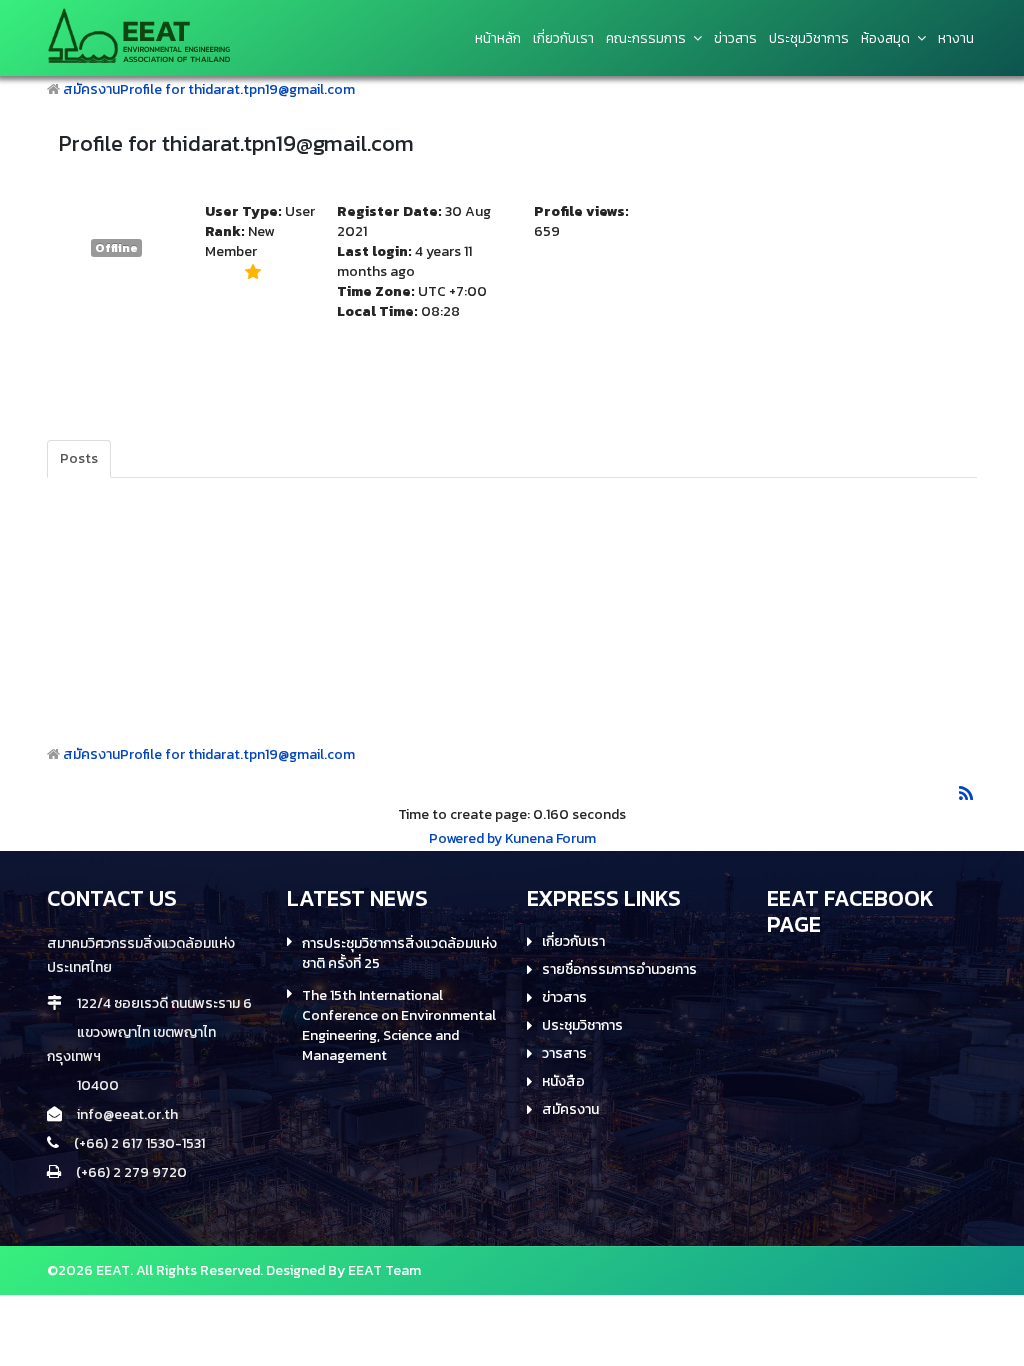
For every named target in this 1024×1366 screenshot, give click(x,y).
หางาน (956, 39)
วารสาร (564, 1054)
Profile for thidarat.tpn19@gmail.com (237, 89)
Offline (116, 248)
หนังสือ (563, 1082)
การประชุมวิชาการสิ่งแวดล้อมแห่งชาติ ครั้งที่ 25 (399, 954)
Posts (79, 458)
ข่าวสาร (564, 998)
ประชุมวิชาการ (809, 39)
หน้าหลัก (498, 39)
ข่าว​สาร (735, 39)
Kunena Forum (550, 838)
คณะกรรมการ (646, 39)
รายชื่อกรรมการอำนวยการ (619, 970)
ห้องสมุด (885, 39)
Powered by (465, 838)
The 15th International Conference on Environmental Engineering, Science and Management (399, 1026)
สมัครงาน (91, 89)
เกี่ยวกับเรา (563, 39)
